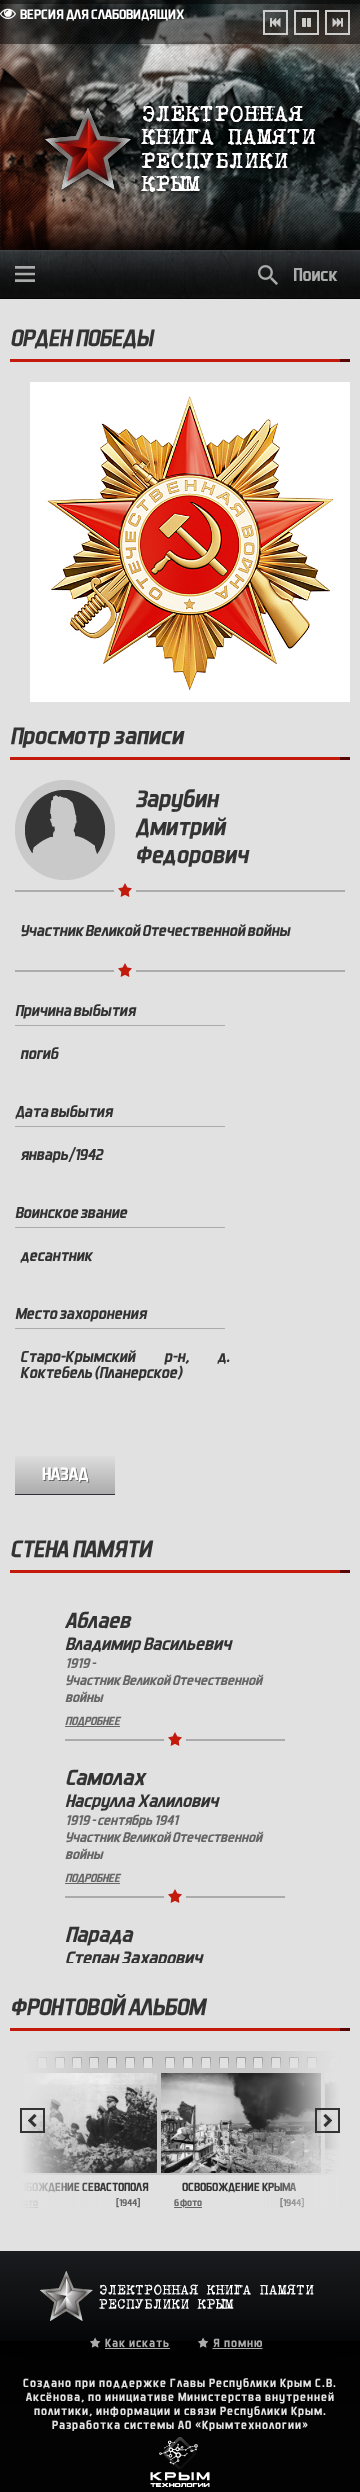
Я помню (238, 2343)
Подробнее (92, 1721)
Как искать (137, 2343)
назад (65, 1474)
